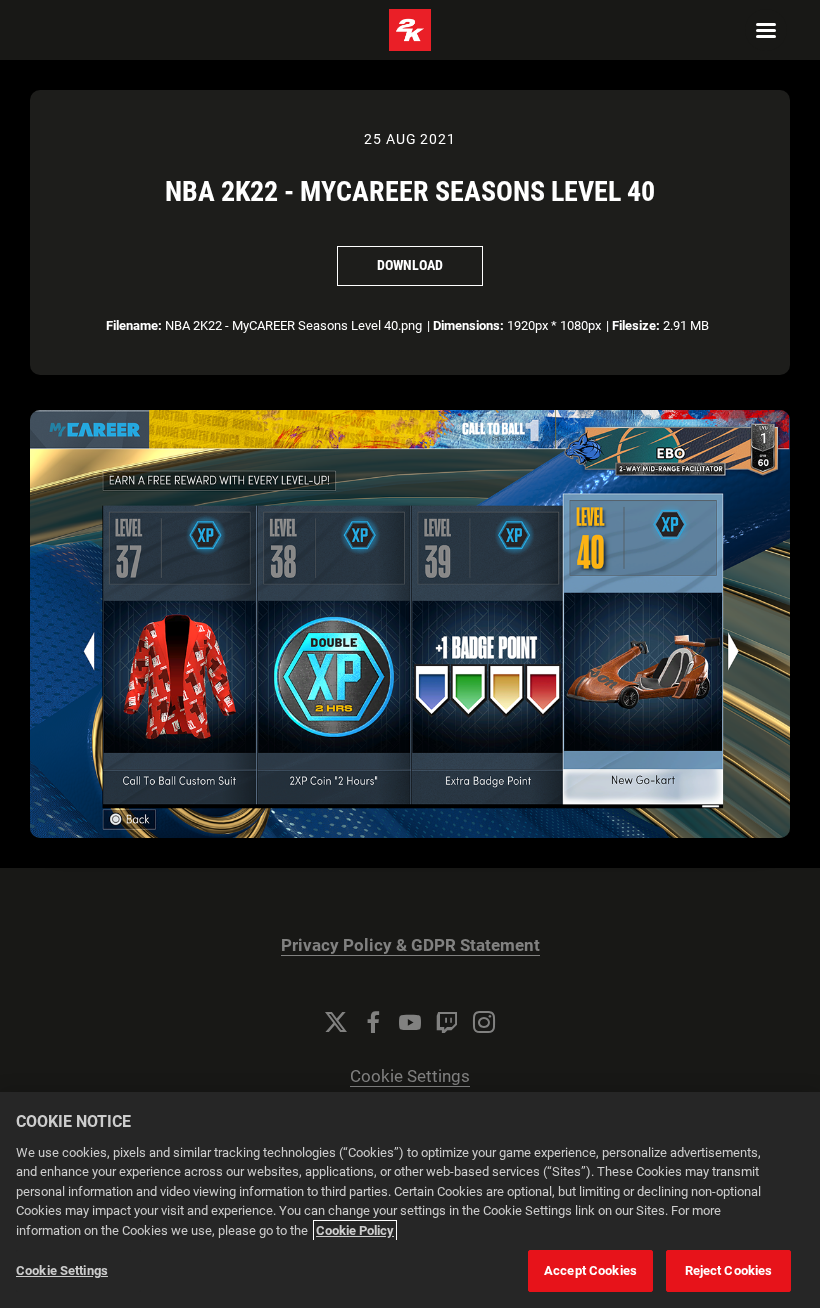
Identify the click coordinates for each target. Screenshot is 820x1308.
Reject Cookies (729, 1270)
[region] (410, 1200)
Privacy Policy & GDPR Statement (410, 945)
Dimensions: (468, 325)
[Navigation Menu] (766, 30)
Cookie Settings (410, 1076)
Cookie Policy (355, 1230)
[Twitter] (336, 1022)
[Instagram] (484, 1022)
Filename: (134, 325)
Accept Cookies (590, 1270)
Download (410, 265)
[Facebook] (373, 1022)
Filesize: (636, 325)
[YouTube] (410, 1022)
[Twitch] (447, 1022)
